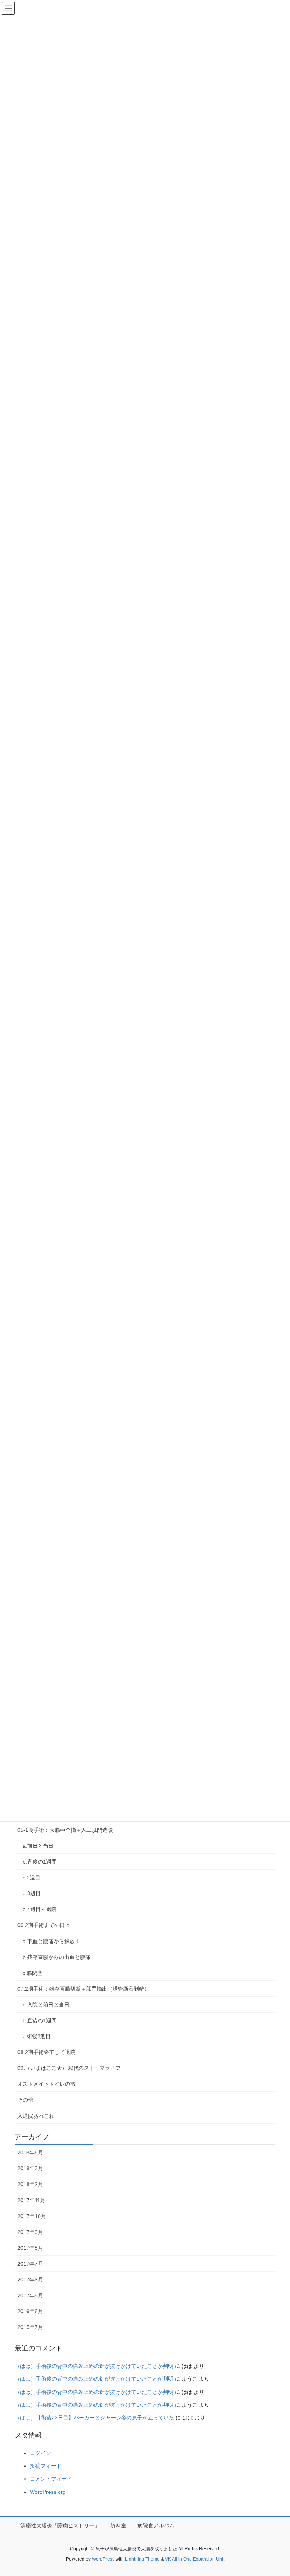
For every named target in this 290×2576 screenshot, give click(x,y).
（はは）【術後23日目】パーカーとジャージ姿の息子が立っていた (94, 2418)
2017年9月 (30, 2232)
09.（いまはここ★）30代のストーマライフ (69, 2068)
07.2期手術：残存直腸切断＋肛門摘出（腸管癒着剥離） (83, 1989)
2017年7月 (30, 2264)
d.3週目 (32, 1893)
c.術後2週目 (37, 2036)
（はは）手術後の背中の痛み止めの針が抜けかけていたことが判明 (94, 2366)
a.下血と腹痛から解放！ (51, 1941)
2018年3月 (30, 2168)
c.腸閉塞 (33, 1973)
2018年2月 (30, 2184)
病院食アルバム (156, 2525)
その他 (25, 2100)
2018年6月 (30, 2152)
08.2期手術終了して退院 (46, 2052)
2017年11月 (31, 2200)
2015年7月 (30, 2327)
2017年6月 (30, 2280)
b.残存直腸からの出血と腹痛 (57, 1957)
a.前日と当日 (38, 1846)
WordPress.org (48, 2492)
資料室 (119, 2525)
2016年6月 (30, 2311)
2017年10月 (32, 2216)
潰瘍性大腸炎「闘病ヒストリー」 (60, 2525)
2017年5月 (30, 2295)
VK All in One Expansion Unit (195, 2559)
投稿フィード (46, 2466)
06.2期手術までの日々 (44, 1925)
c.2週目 (32, 1878)
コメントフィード (51, 2479)
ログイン (40, 2453)
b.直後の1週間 (40, 1862)
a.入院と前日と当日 (46, 2005)
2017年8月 (30, 2248)
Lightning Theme (142, 2559)
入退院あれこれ (36, 2116)
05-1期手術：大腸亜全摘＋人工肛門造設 (65, 1830)
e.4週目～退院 (40, 1909)
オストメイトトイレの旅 (46, 2084)
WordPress (103, 2559)
